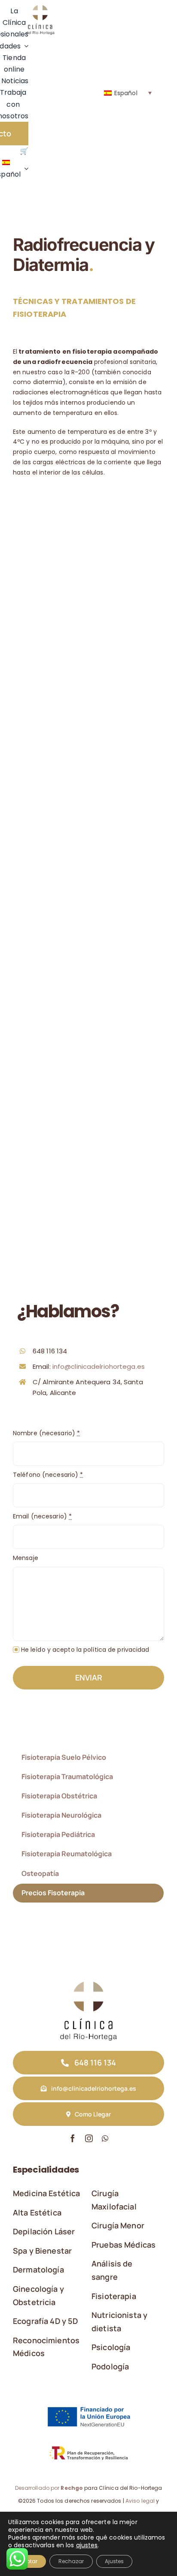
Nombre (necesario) (46, 1433)
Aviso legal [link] (140, 2501)
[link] (40, 8)
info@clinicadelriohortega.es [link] (99, 1366)
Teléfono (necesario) (48, 1475)
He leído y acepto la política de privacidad (85, 1650)
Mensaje (26, 1558)
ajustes (87, 2545)
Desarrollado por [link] (49, 2488)
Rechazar (71, 2561)
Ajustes (114, 2561)
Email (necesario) (42, 1516)
